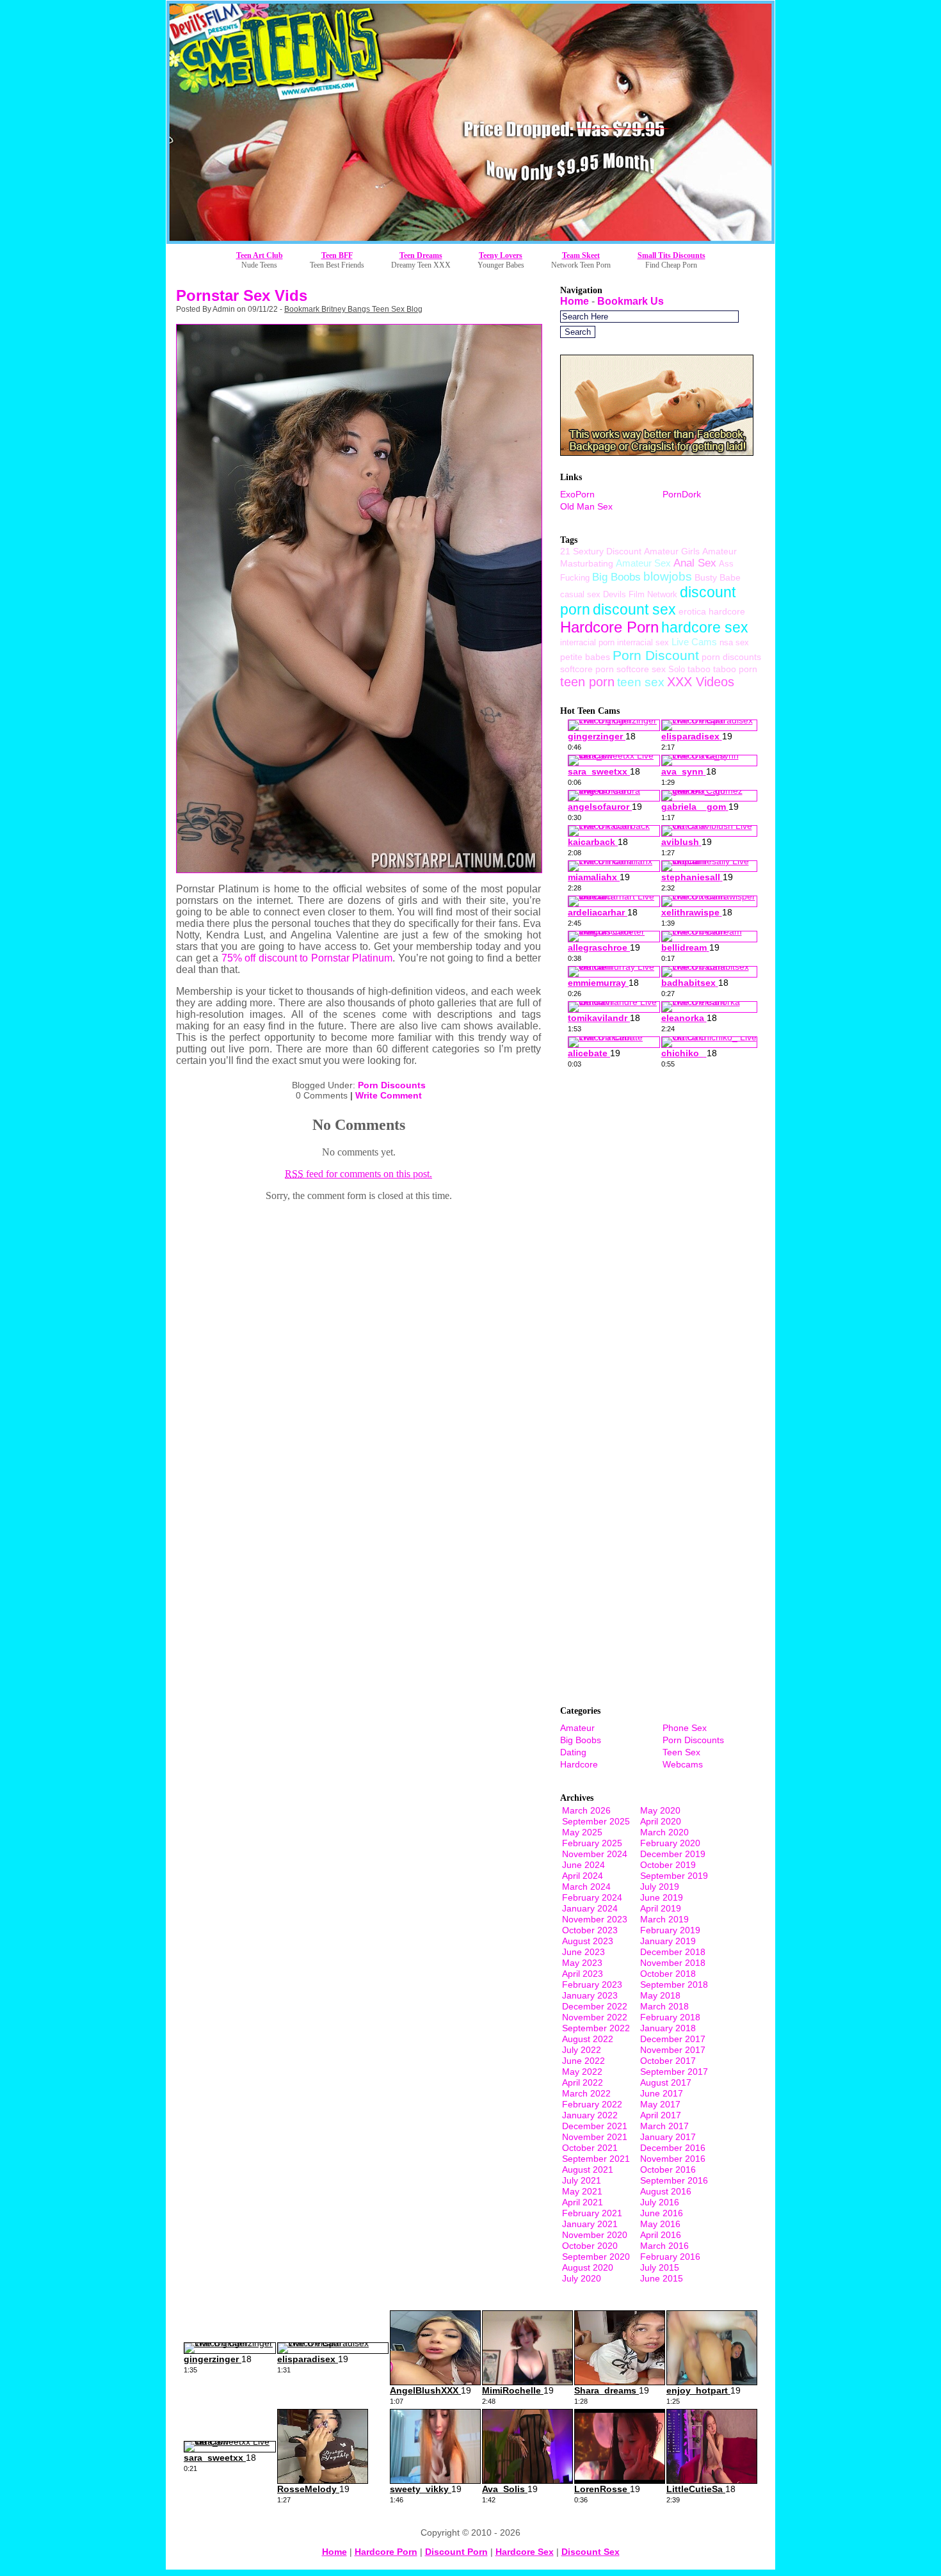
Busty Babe (718, 577)
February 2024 (592, 1897)
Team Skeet (581, 255)
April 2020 (661, 1821)
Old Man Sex (586, 506)
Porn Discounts (392, 1085)
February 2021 (592, 2213)
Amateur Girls (672, 551)
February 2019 (670, 1930)
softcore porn (587, 669)
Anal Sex (695, 563)
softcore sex (641, 669)
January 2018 (668, 2028)
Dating (573, 1752)
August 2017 (666, 2082)
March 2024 (586, 1887)
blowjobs (668, 576)
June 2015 (662, 2278)
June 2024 (583, 1865)
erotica (692, 611)
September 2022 (596, 2028)
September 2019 (674, 1876)
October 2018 (668, 1974)
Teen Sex (681, 1752)
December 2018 (673, 1952)
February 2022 (592, 2104)
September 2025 (596, 1821)
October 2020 (590, 2246)
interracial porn (587, 642)
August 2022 (588, 2039)
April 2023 (583, 1974)
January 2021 (590, 2224)
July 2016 (660, 2202)
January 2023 (590, 1995)
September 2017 (674, 2072)
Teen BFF (337, 255)
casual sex (580, 594)
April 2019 (661, 1908)
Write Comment (389, 1095)
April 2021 (583, 2202)
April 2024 (583, 1876)
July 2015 (660, 2267)
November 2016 (673, 2159)
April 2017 (661, 2115)
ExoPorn (577, 494)
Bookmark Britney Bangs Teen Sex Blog (353, 309)
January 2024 (590, 1908)
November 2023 (595, 1919)
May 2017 (660, 2104)
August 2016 (666, 2191)
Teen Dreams (421, 255)
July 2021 (582, 2180)
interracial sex (643, 642)
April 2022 (583, 2082)
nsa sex (734, 642)
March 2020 (664, 1832)
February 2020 (670, 1843)
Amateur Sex (643, 563)
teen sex (641, 682)
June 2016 (662, 2213)
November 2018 (673, 1963)
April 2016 (661, 2235)
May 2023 (582, 1963)
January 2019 (668, 1941)
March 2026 (586, 1810)
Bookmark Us (631, 301)
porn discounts (731, 657)
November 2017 (673, 2050)
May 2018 (660, 1995)
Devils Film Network (640, 594)
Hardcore (579, 1764)
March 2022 (586, 2093)
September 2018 (674, 1984)
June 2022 (583, 2061)
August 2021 (588, 2169)
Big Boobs (616, 577)
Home (575, 301)
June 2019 (662, 1897)
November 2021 (595, 2137)
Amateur (577, 1728)
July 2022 (582, 2050)
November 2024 (595, 1854)
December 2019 (673, 1854)
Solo (677, 669)
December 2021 (595, 2126)
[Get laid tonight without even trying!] (657, 452)
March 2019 (664, 1919)
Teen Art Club (260, 255)
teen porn (587, 682)
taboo (699, 669)
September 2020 (596, 2257)
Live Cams (694, 642)
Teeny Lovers (501, 255)
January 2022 (590, 2115)
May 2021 (582, 2191)
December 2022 (595, 2006)
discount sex (634, 609)
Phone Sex (685, 1728)
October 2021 (590, 2148)
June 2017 (662, 2093)
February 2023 (592, 1984)
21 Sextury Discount (601, 551)
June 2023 (583, 1952)
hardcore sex (705, 627)
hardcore (727, 611)
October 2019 (668, 1865)
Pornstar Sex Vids (242, 295)
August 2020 (588, 2267)
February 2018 (670, 2017)
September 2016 (674, 2180)
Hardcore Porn (609, 627)
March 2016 (664, 2246)
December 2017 (673, 2039)
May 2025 (582, 1832)
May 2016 (660, 2224)
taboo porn (735, 669)
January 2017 (668, 2137)
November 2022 (595, 2017)
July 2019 (660, 1887)
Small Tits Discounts (672, 255)
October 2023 (590, 1930)
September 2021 (596, 2159)
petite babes (585, 657)
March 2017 (664, 2126)
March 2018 (664, 2006)
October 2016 (668, 2169)
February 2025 (592, 1843)
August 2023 (588, 1941)
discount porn (456, 2552)
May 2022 (582, 2072)
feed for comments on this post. (358, 1174)
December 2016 (673, 2148)
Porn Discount (656, 655)
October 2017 (668, 2061)
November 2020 (595, 2235)
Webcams (683, 1764)
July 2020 (582, 2278)
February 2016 (670, 2257)
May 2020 (660, 1810)
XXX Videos (701, 682)
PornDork (682, 494)
